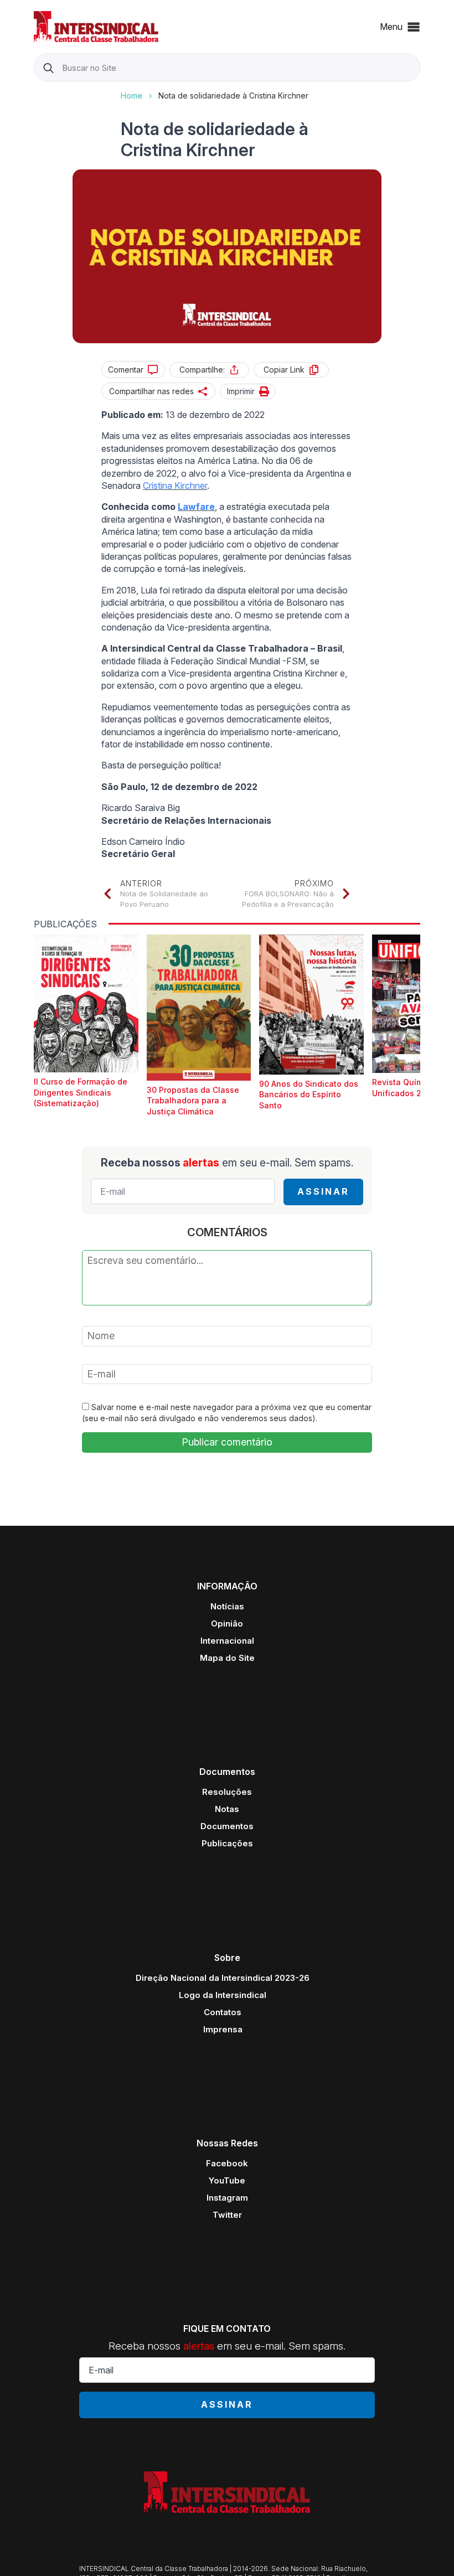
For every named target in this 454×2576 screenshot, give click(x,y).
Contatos (223, 2012)
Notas (227, 1809)
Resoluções (227, 1792)
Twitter (227, 2215)
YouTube (227, 2180)
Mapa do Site (227, 1658)
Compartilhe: (202, 370)
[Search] (48, 68)
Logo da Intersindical (223, 1995)
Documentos (227, 1826)
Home (131, 95)
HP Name (35, 90)
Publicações (227, 1843)
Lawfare (196, 507)
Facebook (227, 2163)
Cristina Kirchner (175, 486)
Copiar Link (284, 370)
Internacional (227, 1641)
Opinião (227, 1623)
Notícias (227, 1606)
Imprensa (223, 2029)
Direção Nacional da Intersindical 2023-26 (223, 1978)
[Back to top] (426, 2548)
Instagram (227, 2198)
